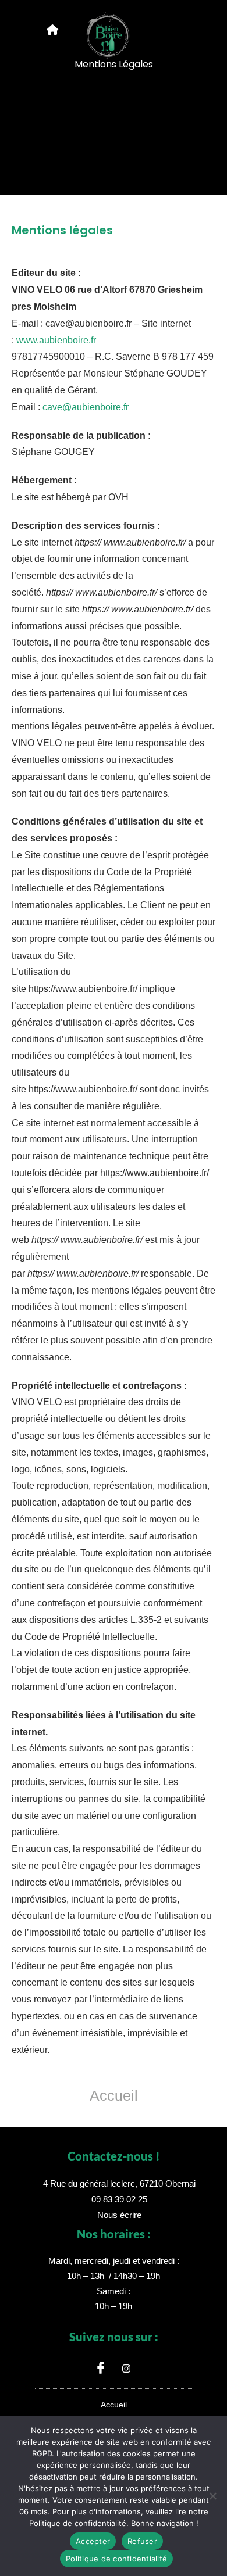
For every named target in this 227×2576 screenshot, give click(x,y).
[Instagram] (126, 2368)
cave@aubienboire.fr (86, 407)
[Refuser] (212, 2496)
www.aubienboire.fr (56, 340)
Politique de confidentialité (116, 2559)
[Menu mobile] (53, 30)
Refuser (142, 2541)
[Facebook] (101, 2368)
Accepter (93, 2541)
